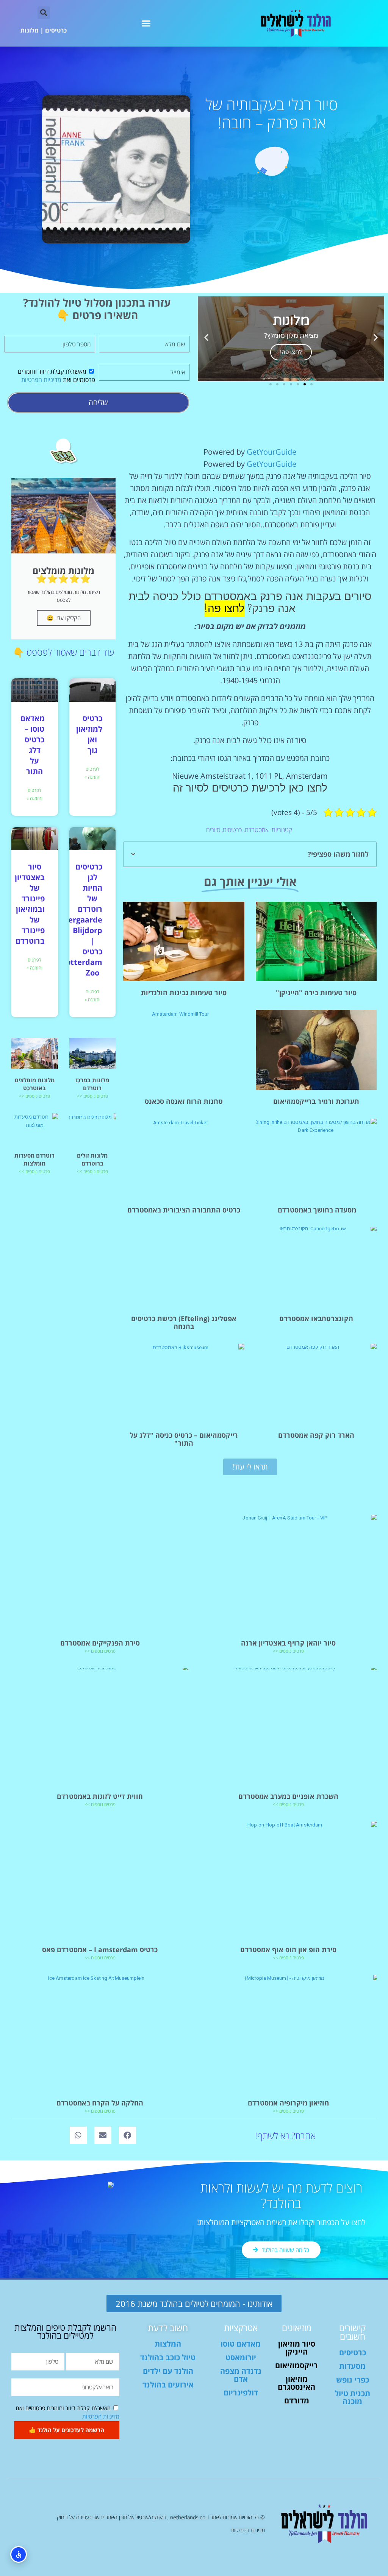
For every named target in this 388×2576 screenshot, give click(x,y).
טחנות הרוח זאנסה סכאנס (184, 1101)
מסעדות (352, 2366)
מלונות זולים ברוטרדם (92, 1159)
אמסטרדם (257, 830)
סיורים (213, 830)
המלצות (168, 2344)
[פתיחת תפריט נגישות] (19, 2554)
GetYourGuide (271, 452)
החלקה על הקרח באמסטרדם (100, 2103)
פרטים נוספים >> (92, 1096)
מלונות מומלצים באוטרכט (35, 1084)
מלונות (30, 30)
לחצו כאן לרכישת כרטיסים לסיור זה (250, 788)
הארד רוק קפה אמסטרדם (316, 1435)
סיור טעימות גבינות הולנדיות (184, 993)
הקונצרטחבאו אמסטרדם (316, 1318)
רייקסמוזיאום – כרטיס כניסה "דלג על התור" (184, 1439)
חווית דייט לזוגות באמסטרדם (100, 1796)
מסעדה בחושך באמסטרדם (316, 1210)
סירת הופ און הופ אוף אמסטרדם (288, 1950)
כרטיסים (56, 30)
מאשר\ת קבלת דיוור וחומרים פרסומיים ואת (56, 376)
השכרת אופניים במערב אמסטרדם (288, 1796)
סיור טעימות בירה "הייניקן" (316, 993)
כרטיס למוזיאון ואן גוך (89, 734)
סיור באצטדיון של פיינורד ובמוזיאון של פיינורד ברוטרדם (30, 904)
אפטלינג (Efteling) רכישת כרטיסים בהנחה (184, 1322)
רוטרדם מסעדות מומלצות (34, 1159)
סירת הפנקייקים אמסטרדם (100, 1643)
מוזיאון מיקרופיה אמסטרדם (288, 2103)
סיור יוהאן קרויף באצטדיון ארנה (288, 1643)
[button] (146, 23)
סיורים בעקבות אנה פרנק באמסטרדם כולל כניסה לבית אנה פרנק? (250, 603)
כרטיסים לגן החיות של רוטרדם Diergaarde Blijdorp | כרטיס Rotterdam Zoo (81, 920)
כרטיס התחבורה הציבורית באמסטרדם (184, 1210)
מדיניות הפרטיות (41, 380)
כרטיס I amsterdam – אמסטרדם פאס (100, 1950)
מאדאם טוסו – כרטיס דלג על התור (33, 745)
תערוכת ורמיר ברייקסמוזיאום (316, 1101)
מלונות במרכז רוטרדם (92, 1084)
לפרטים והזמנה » (92, 773)
